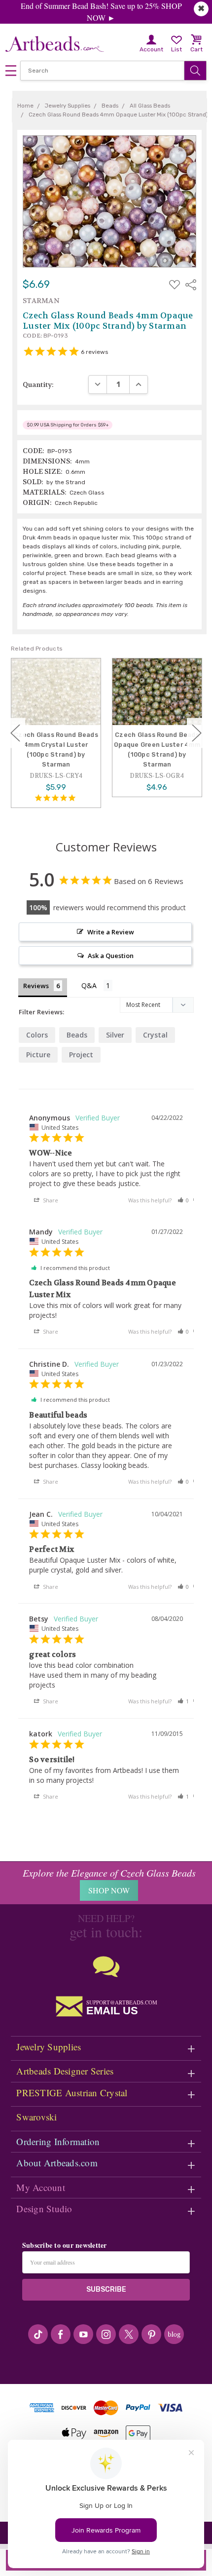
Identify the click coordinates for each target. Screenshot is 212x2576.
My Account (41, 2187)
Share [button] (50, 1200)
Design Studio (44, 2209)
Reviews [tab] (36, 986)
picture (38, 1055)
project (81, 1055)
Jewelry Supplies (49, 2047)
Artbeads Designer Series (65, 2071)
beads (77, 1035)
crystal (155, 1035)
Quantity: (38, 384)
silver (115, 1035)
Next (197, 733)
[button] (183, 1200)
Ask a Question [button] (111, 956)
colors (37, 1035)
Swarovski (36, 2117)
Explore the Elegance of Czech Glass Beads (109, 1873)
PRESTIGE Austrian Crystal (72, 2093)
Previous (15, 733)
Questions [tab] (97, 986)
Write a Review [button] (111, 932)
